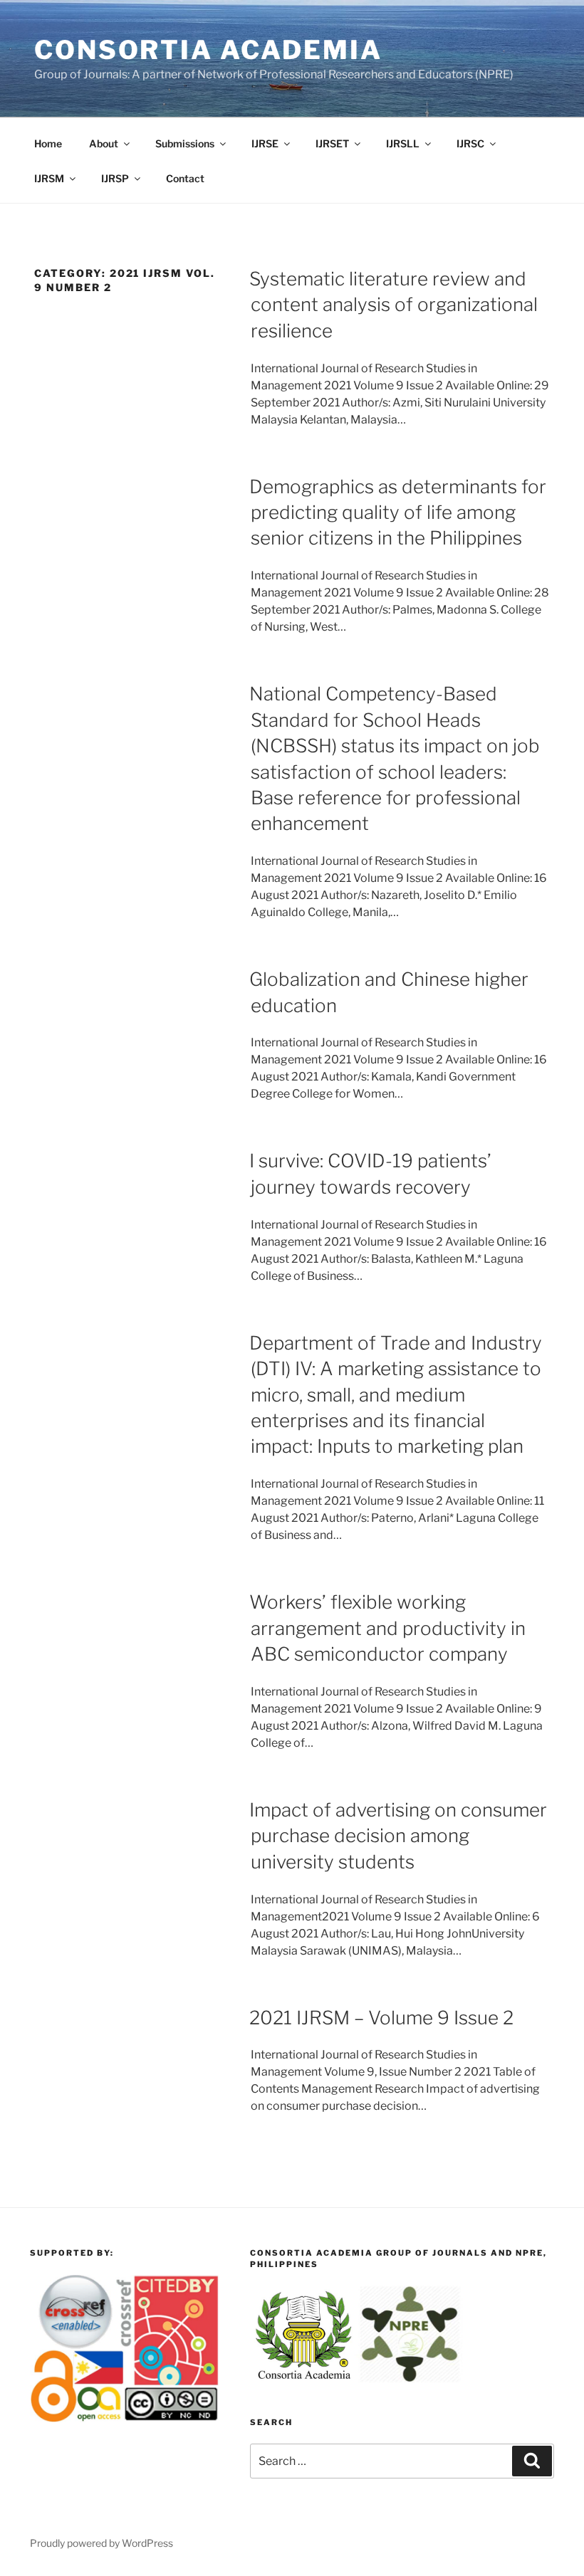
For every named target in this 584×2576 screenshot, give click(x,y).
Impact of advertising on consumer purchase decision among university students (398, 1836)
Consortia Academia (208, 50)
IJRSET (332, 143)
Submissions (185, 143)
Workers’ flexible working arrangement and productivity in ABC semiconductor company (387, 1628)
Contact (185, 178)
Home (48, 143)
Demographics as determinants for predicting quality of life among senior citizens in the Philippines (398, 512)
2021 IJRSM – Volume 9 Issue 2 (381, 2018)
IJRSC (470, 143)
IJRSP (115, 178)
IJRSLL (403, 143)
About (104, 143)
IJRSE (265, 143)
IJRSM (49, 178)
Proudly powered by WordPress (101, 2543)
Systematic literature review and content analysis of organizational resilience (393, 305)
